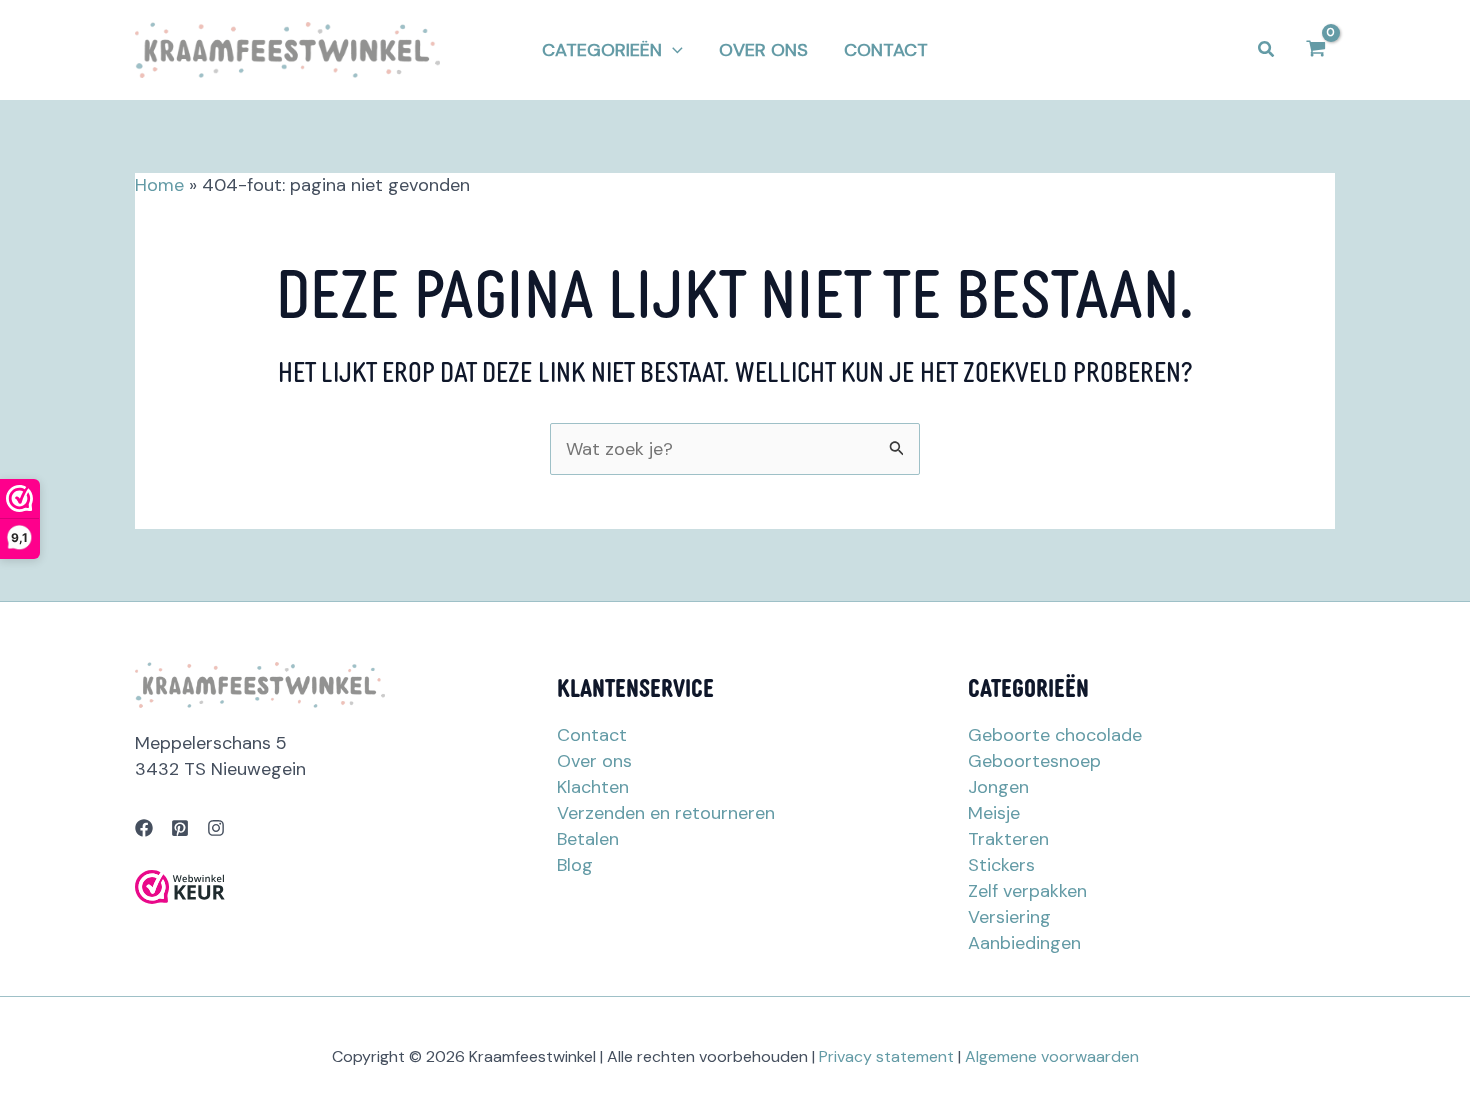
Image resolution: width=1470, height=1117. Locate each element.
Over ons (594, 761)
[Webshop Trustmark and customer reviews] (180, 887)
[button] (612, 50)
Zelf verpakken (1027, 891)
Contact (592, 735)
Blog (575, 865)
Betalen (588, 839)
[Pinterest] (180, 828)
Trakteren (1008, 839)
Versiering (1009, 917)
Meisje (994, 813)
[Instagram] (216, 828)
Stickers (1001, 865)
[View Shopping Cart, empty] (1316, 49)
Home (159, 185)
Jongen (998, 787)
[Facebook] (144, 828)
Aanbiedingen (1024, 943)
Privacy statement (886, 1056)
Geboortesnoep (1034, 761)
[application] (672, 50)
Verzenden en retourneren (666, 813)
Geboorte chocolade (1055, 735)
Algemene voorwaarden (1052, 1056)
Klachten (593, 787)
